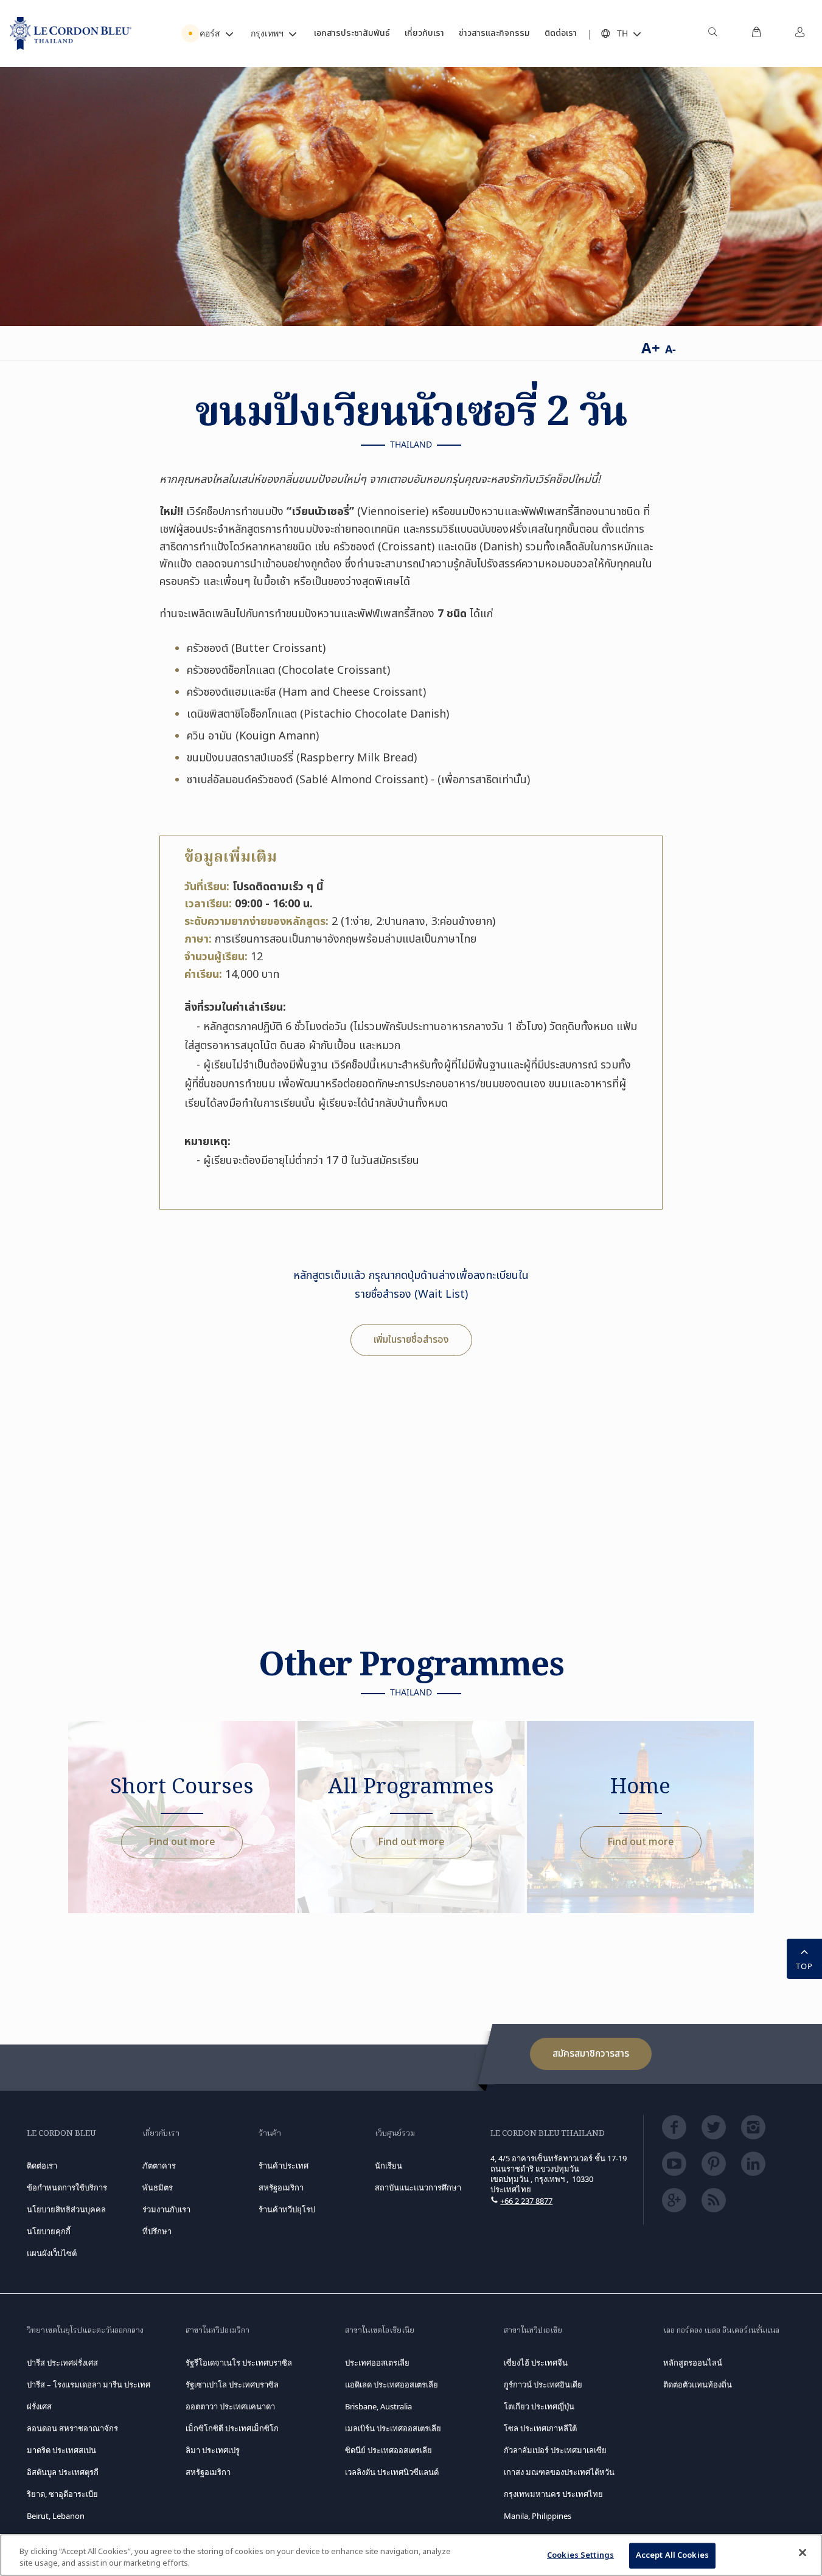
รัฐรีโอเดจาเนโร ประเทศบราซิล (239, 2363)
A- (670, 349)
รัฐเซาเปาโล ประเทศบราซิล (232, 2384)
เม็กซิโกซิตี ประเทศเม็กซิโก (232, 2428)
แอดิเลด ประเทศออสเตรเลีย (392, 2384)
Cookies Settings (580, 2555)
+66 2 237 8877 (526, 2201)
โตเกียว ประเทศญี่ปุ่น (539, 2406)
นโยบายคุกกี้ (49, 2231)
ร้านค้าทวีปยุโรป (287, 2209)
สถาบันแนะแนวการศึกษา (418, 2187)
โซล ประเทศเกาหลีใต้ (540, 2428)
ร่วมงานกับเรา (166, 2209)
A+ (651, 348)
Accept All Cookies (672, 2555)
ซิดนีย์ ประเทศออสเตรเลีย (388, 2450)
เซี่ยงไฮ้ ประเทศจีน (536, 2363)
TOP (804, 1966)
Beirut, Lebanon (56, 2516)
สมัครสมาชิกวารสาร (591, 2054)
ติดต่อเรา (42, 2166)
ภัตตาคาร (159, 2166)
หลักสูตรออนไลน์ (693, 2363)
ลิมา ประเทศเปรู (213, 2450)
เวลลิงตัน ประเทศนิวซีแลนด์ (392, 2472)
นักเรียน (388, 2166)
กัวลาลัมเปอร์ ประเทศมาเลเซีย (555, 2450)
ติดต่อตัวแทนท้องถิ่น (698, 2384)
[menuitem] (712, 33)
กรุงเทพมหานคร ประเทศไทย (553, 2494)
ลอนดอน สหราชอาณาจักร (72, 2428)
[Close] (803, 2553)
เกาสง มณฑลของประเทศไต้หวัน (559, 2472)
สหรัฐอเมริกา (208, 2472)
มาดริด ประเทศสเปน (61, 2450)
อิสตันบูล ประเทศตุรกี (63, 2472)
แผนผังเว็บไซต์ (52, 2253)
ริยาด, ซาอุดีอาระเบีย (62, 2494)
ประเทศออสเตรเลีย (377, 2363)
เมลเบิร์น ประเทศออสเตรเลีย (393, 2428)
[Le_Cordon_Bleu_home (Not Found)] (71, 33)
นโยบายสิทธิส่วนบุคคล (66, 2209)
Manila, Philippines (538, 2516)
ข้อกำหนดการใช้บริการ (67, 2187)
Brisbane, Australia (378, 2406)
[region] (411, 2555)
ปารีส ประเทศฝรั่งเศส (62, 2363)
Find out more (182, 1842)
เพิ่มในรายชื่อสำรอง (411, 1340)
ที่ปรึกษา (157, 2231)
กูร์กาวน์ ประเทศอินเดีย (543, 2384)
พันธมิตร (158, 2187)
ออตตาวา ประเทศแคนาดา (230, 2406)
